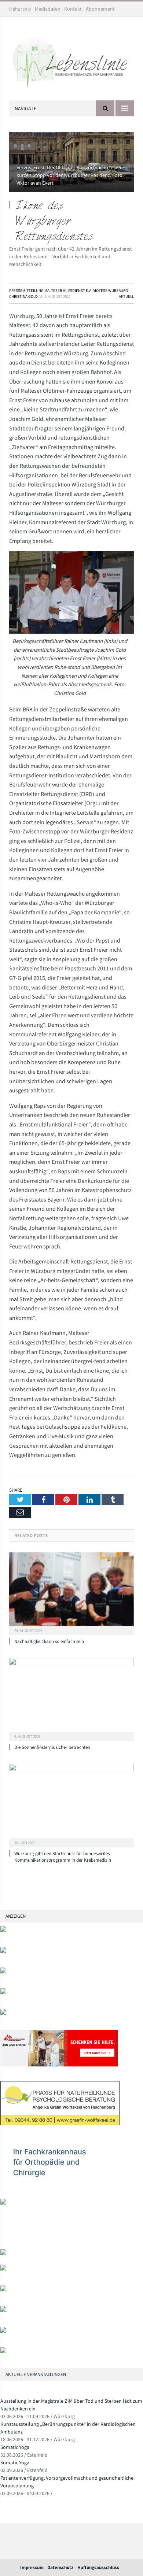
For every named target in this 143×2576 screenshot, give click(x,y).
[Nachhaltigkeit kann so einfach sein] (71, 1593)
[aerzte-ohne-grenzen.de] (59, 2065)
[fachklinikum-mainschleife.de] (60, 2182)
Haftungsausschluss (98, 2567)
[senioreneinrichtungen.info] (3, 2331)
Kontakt (73, 9)
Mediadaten (48, 9)
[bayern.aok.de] (3, 1951)
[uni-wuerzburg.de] (3, 1972)
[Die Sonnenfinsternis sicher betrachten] (71, 1699)
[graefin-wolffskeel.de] (60, 2123)
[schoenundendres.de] (3, 2203)
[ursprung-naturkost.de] (3, 2310)
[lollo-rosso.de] (3, 2269)
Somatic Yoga (15, 2447)
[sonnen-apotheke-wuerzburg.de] (3, 2352)
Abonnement (100, 9)
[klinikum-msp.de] (3, 2290)
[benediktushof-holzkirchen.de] (3, 1930)
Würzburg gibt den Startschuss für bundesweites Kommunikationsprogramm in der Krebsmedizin (63, 1857)
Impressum (32, 2567)
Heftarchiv (20, 9)
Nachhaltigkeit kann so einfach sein (49, 1641)
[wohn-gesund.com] (3, 1993)
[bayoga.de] (3, 2253)
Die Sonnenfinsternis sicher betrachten (52, 1747)
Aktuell (126, 296)
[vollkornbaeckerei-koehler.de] (3, 2013)
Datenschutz (60, 2567)
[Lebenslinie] (71, 60)
